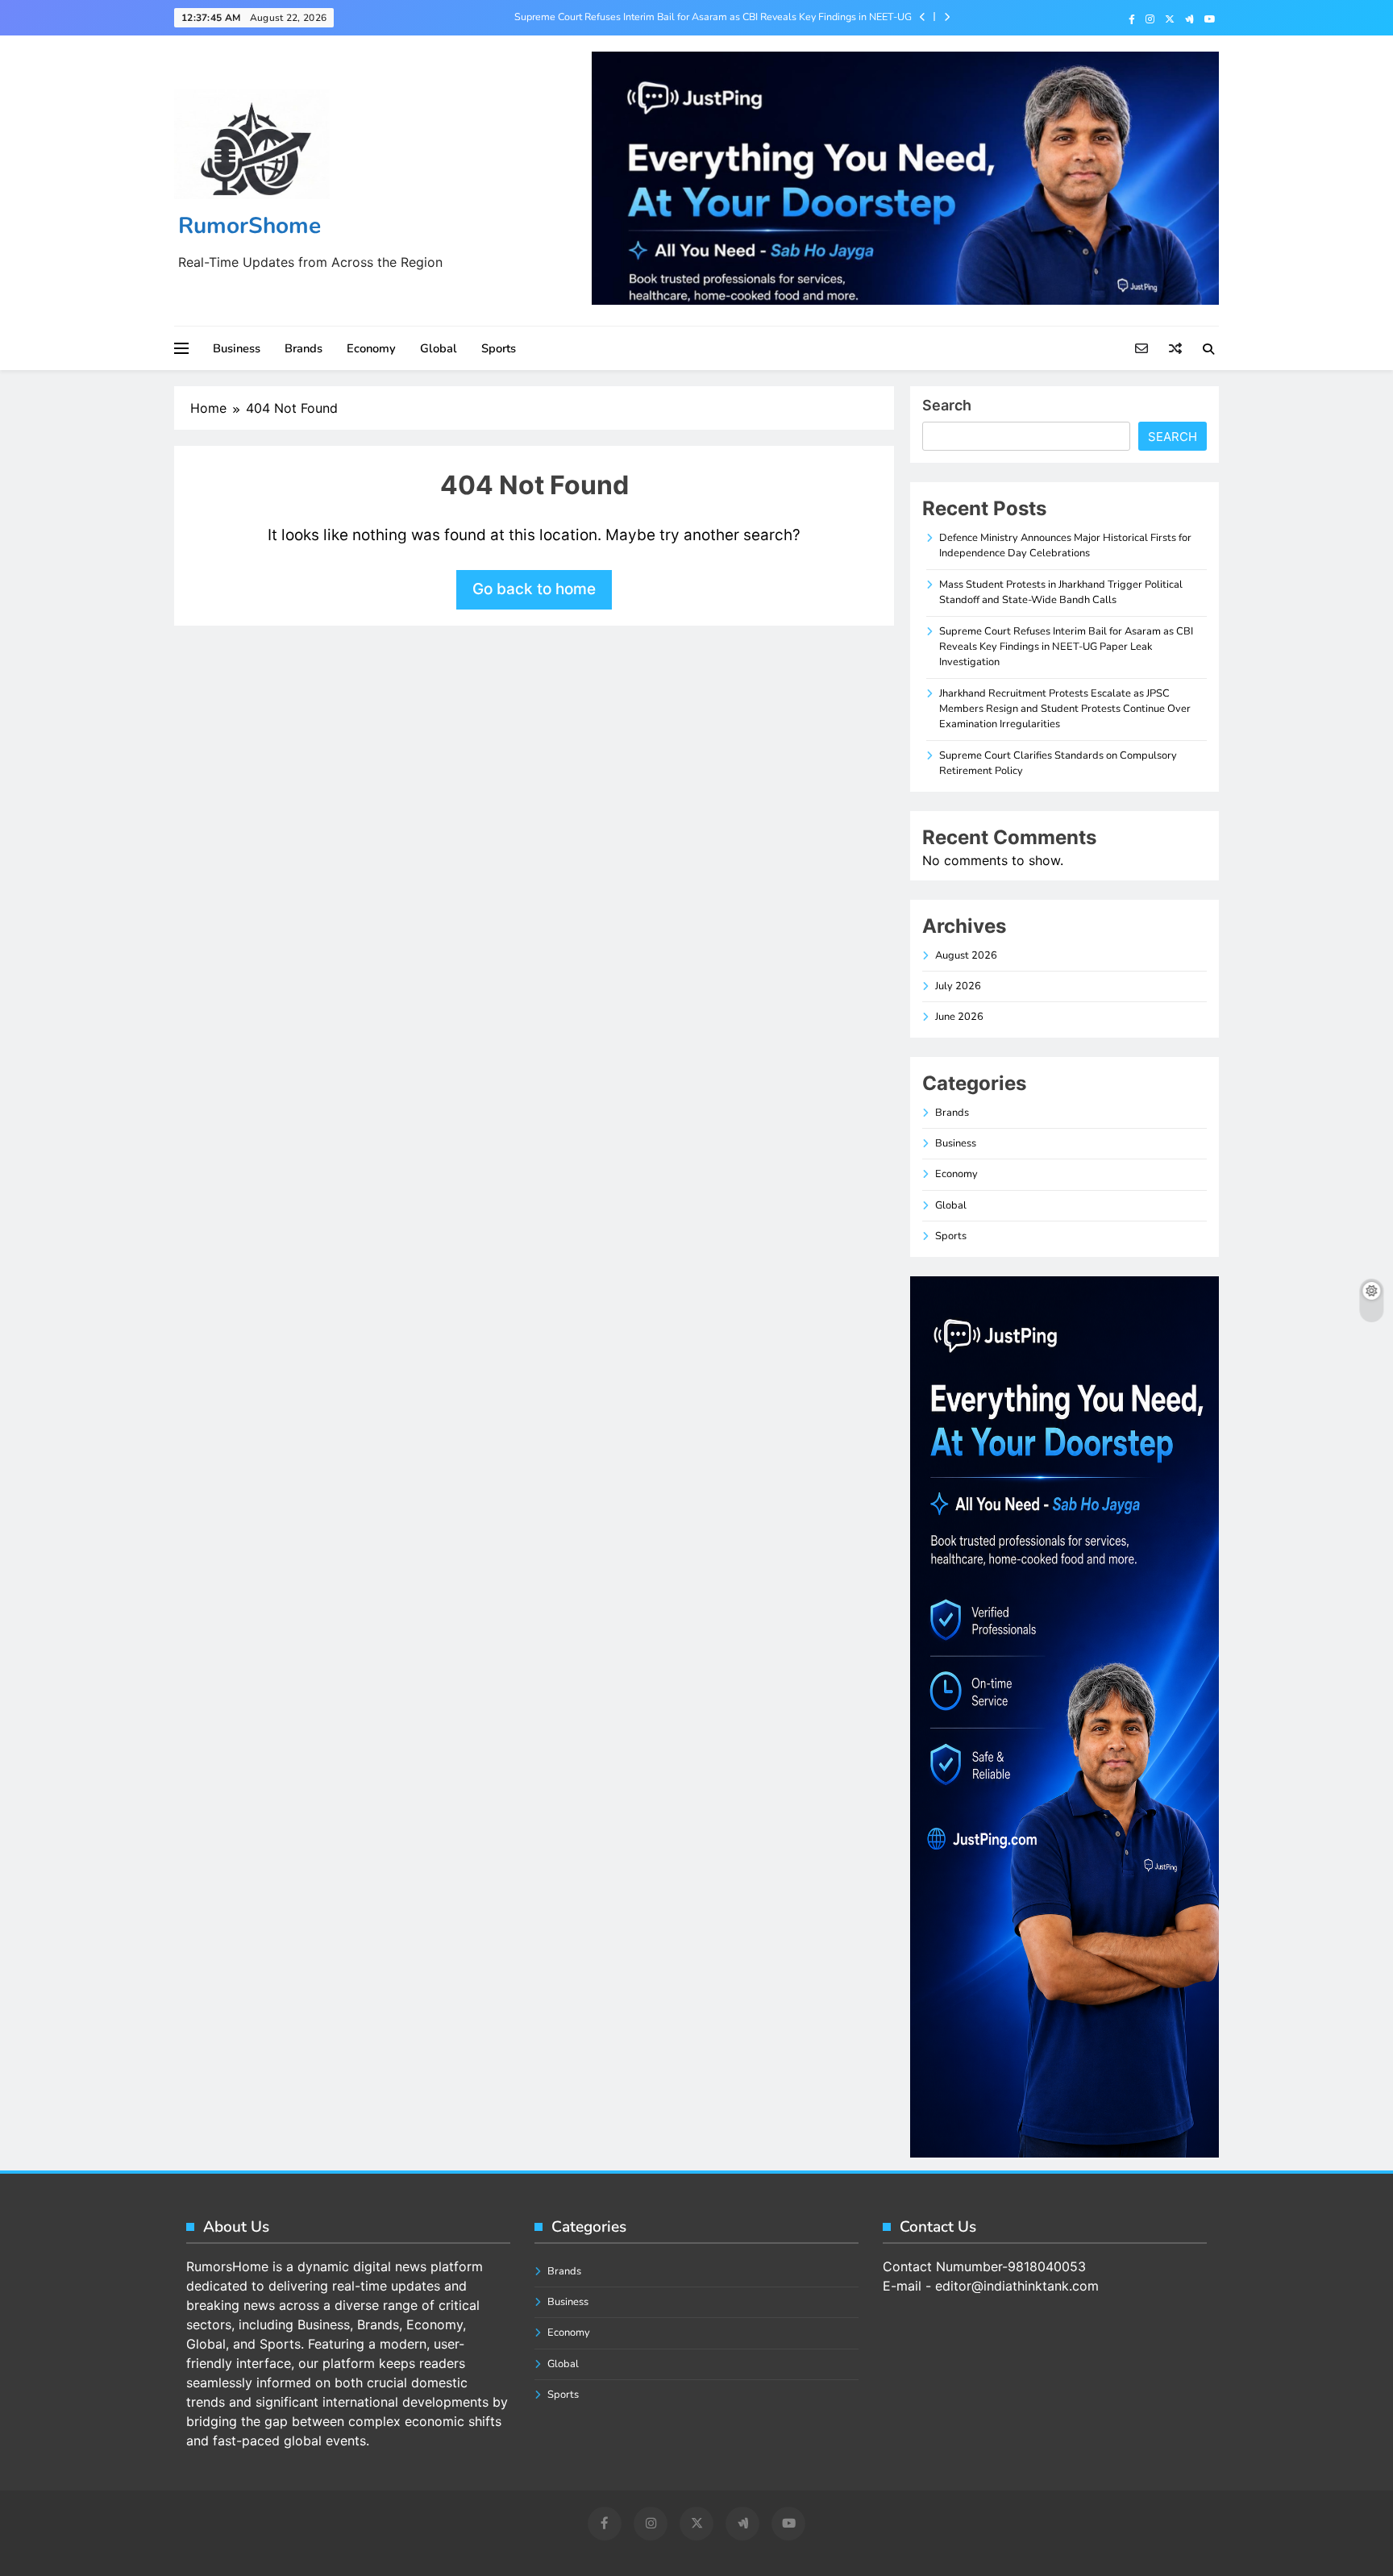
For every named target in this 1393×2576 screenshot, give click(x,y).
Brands (304, 348)
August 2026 (966, 955)
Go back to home (534, 589)
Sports (499, 348)
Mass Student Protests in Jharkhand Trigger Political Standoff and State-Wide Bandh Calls (1061, 592)
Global (439, 348)
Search (947, 405)
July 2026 (958, 986)
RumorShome (249, 226)
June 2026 (959, 1017)
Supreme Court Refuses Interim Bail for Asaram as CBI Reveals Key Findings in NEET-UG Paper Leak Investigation (713, 17)
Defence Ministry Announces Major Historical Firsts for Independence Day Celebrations (1065, 545)
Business (237, 348)
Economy (371, 348)
